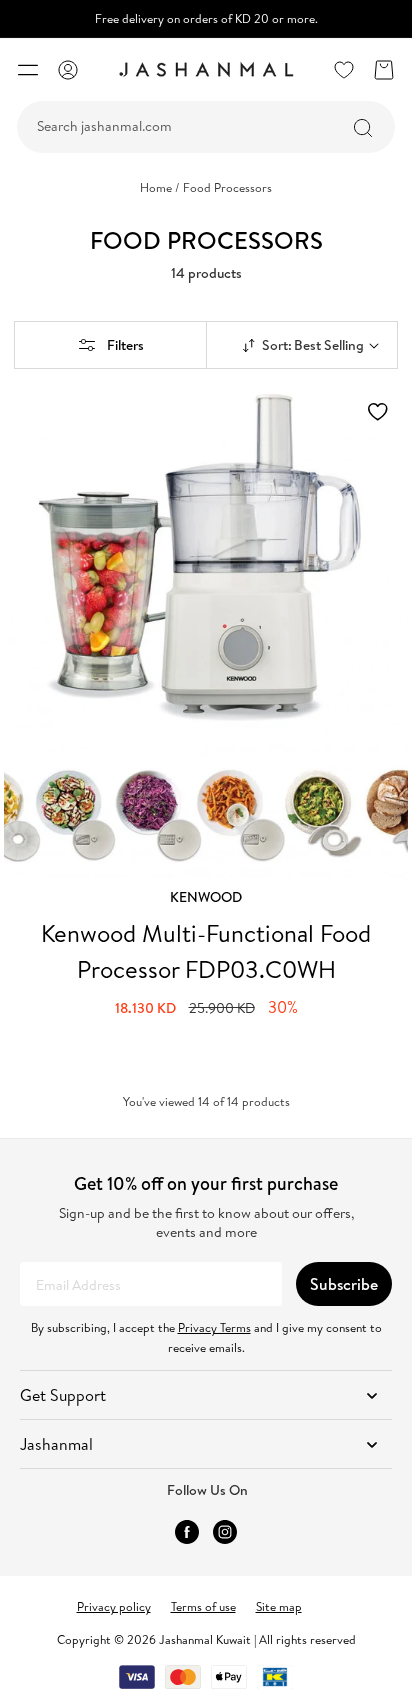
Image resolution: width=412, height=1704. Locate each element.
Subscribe (344, 1284)
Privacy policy (114, 1606)
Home (160, 188)
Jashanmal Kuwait (205, 1639)
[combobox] (206, 127)
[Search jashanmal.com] (363, 128)
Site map (279, 1606)
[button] (28, 70)
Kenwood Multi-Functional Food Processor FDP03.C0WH (206, 951)
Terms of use (203, 1606)
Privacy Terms (214, 1327)
